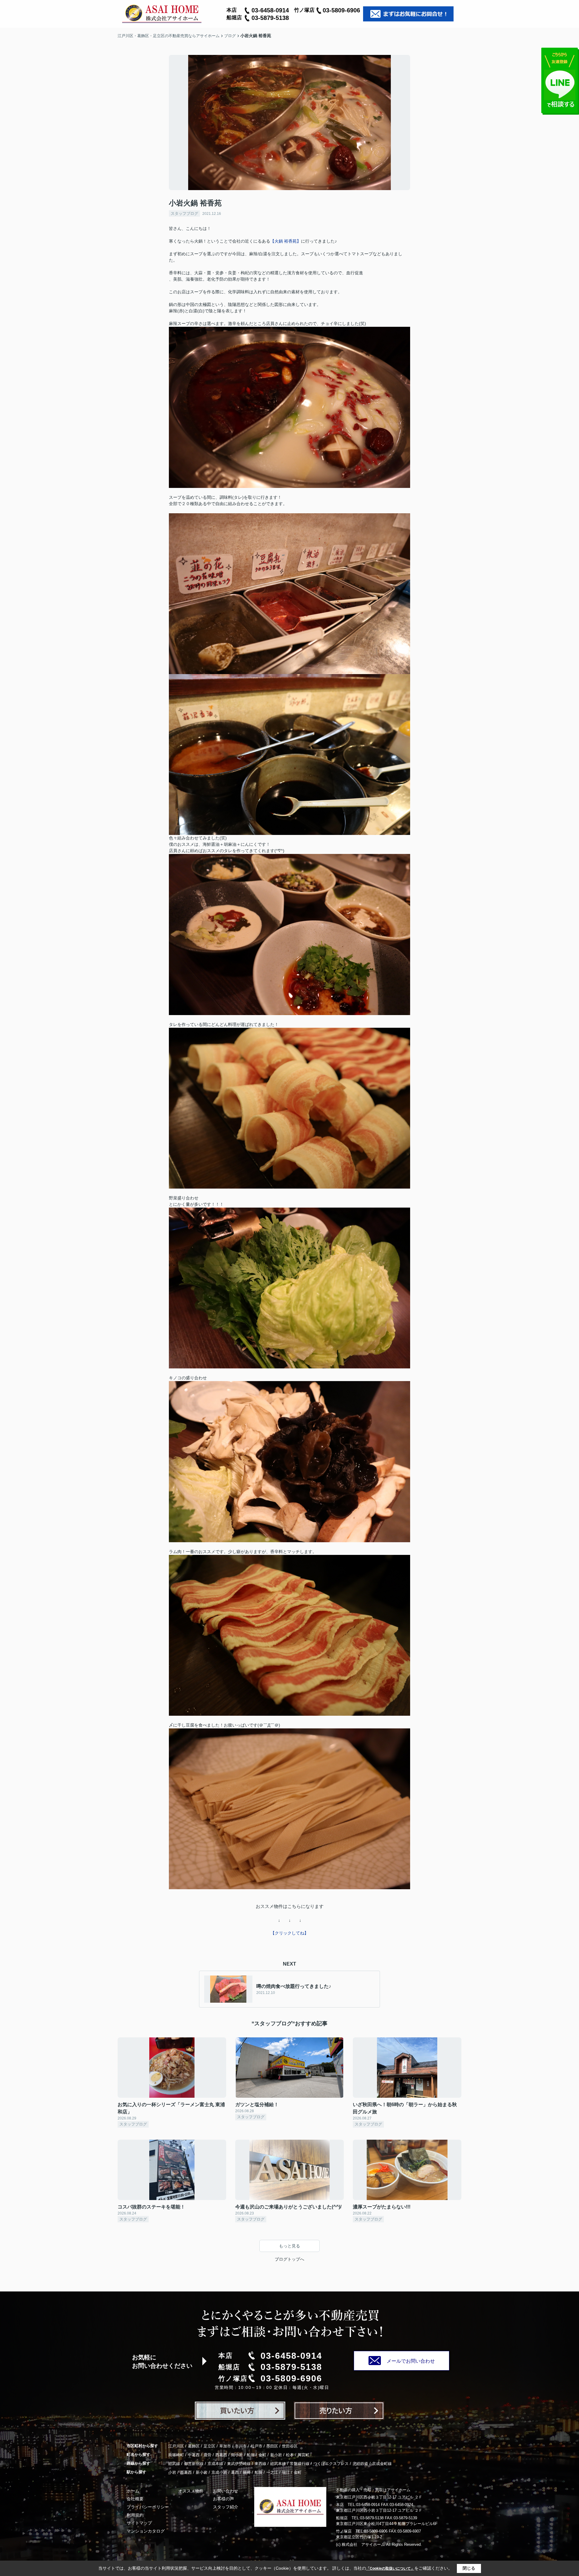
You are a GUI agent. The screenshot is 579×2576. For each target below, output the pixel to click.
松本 (290, 2455)
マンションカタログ (146, 2531)
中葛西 (194, 2455)
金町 (262, 2455)
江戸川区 (176, 2446)
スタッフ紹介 (226, 2507)
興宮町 (304, 2455)
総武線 (174, 2464)
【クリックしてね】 (289, 1933)
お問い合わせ (226, 2491)
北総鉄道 (360, 2464)
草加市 (225, 2446)
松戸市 (256, 2446)
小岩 (172, 2472)
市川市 (241, 2446)
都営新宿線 (194, 2464)
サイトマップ (139, 2523)
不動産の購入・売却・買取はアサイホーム (373, 2490)
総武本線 (278, 2464)
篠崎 (247, 2472)
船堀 (251, 2455)
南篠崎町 (176, 2455)
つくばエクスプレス (331, 2464)
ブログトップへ (289, 2259)
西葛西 (221, 2455)
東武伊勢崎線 (239, 2464)
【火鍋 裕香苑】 (286, 241)
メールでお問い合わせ (411, 2361)
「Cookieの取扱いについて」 (390, 2568)
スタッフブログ (184, 213)
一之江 (272, 2472)
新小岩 (276, 2455)
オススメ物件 (191, 2491)
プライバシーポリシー (148, 2507)
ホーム (133, 2491)
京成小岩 (219, 2472)
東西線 (260, 2464)
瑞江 (286, 2472)
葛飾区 (194, 2446)
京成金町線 (382, 2464)
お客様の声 (223, 2499)
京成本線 (215, 2464)
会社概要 (135, 2499)
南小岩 (237, 2455)
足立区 (209, 2446)
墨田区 (272, 2446)
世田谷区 (290, 2446)
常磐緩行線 (300, 2464)
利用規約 (135, 2515)
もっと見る (289, 2246)
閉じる (469, 2568)
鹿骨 (207, 2455)
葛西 (235, 2472)
